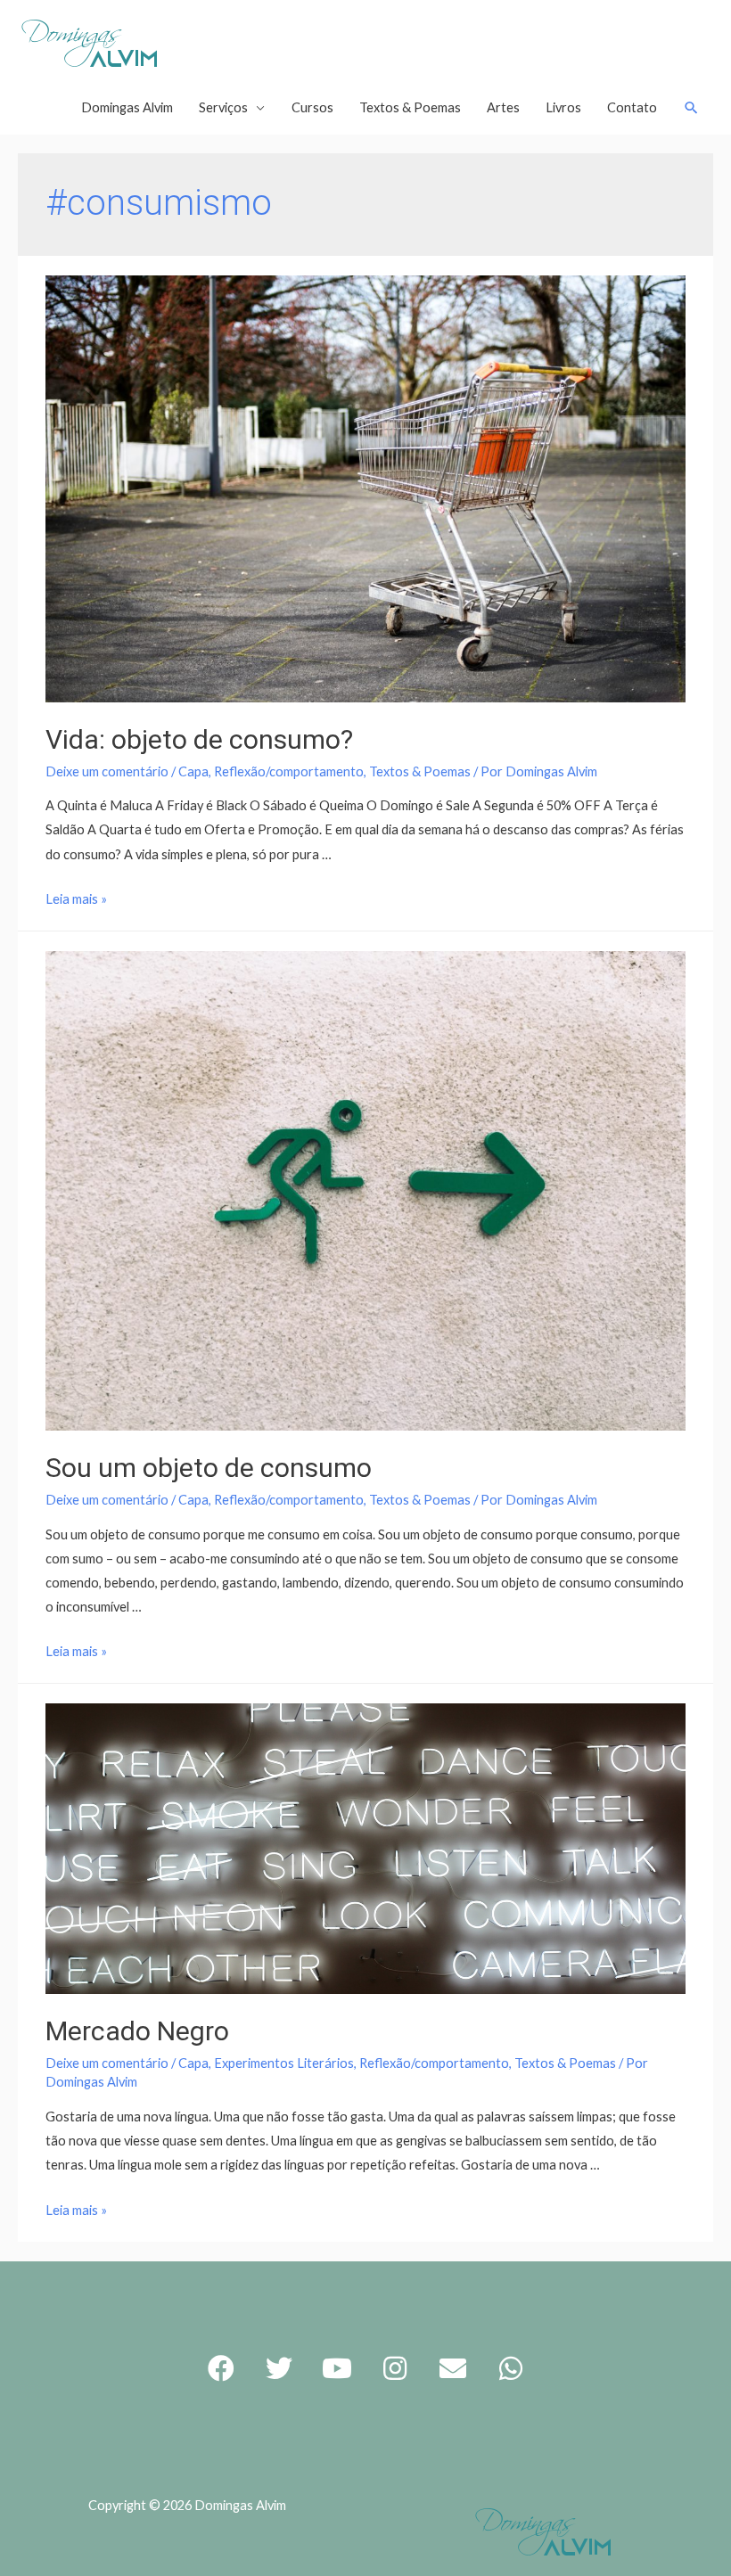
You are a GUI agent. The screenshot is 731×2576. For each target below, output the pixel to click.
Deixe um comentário (107, 771)
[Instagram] (395, 2368)
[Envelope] (453, 2368)
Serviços (223, 107)
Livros (563, 107)
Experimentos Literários (284, 2063)
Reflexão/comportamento (289, 771)
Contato (632, 107)
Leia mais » (76, 899)
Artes (503, 107)
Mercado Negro (137, 2031)
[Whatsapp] (511, 2368)
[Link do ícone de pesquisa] (691, 108)
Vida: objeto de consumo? (199, 739)
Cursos (312, 107)
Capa (193, 771)
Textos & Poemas (410, 107)
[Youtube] (337, 2368)
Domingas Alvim (127, 107)
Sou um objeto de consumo (209, 1468)
